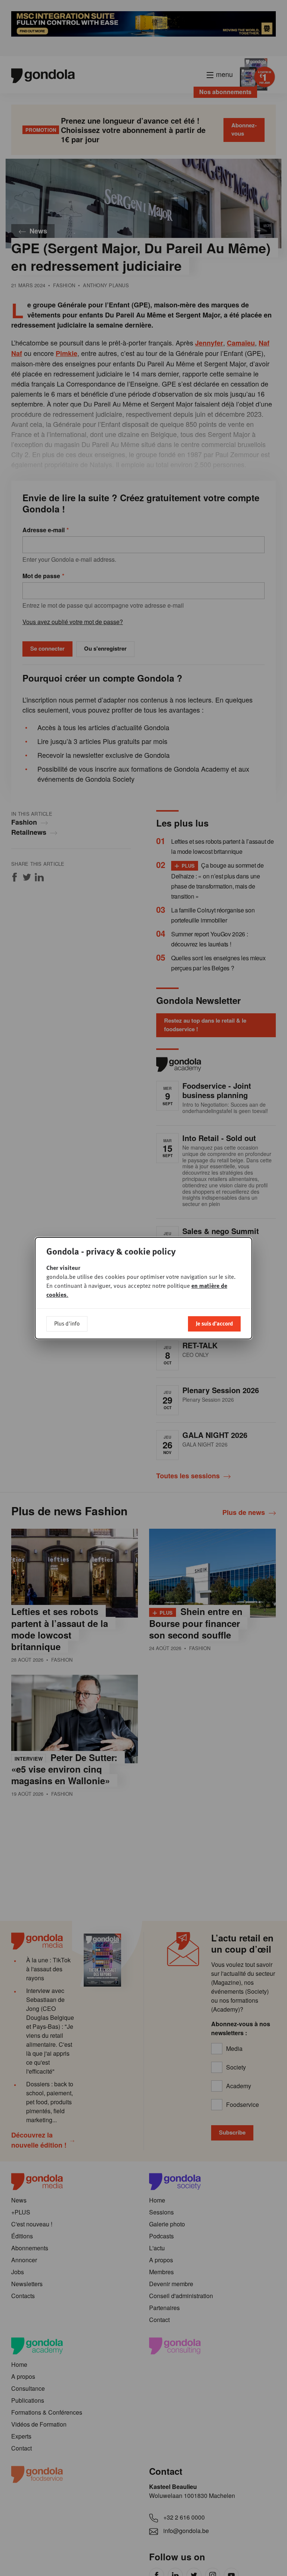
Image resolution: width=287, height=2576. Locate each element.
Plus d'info (67, 1323)
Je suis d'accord (214, 1323)
